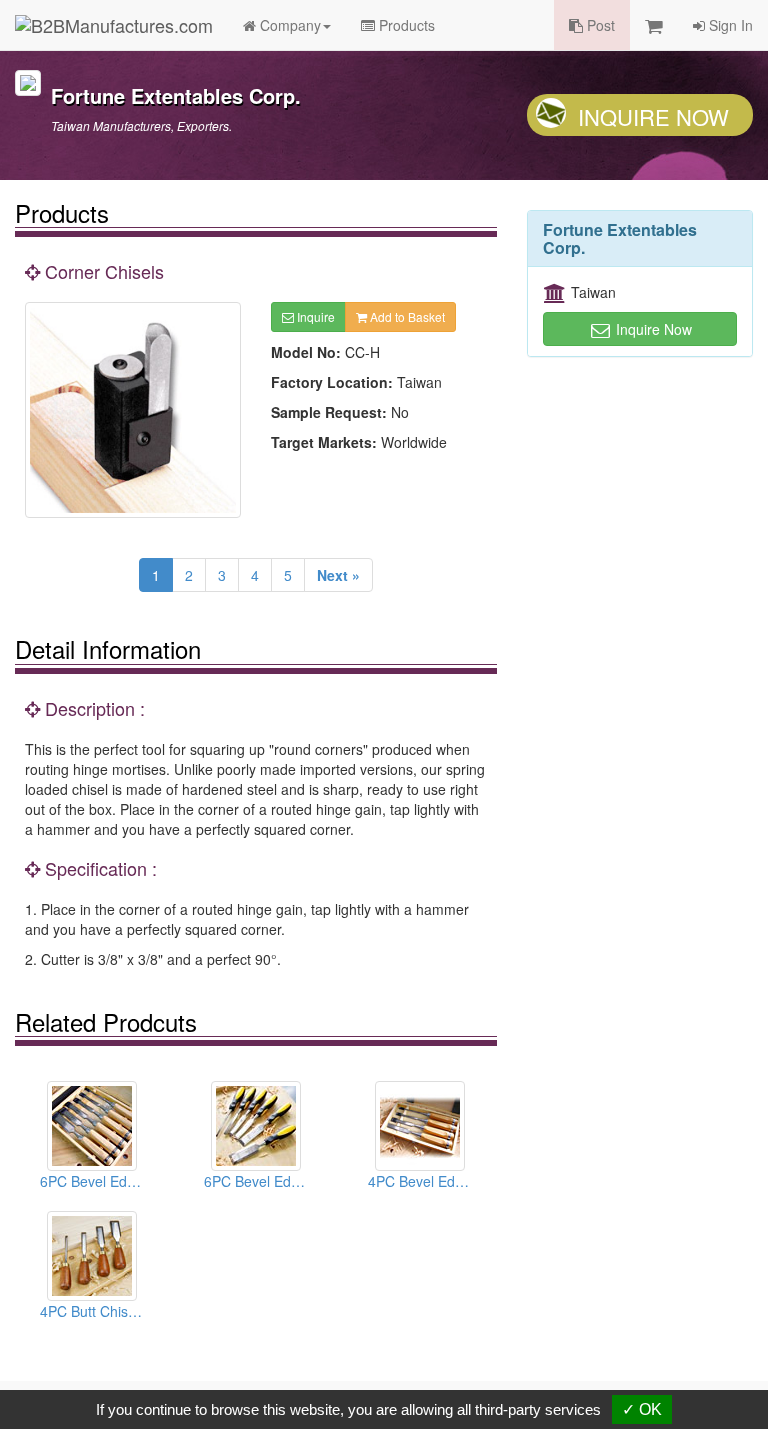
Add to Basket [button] (406, 316)
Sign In (729, 25)
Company (288, 25)
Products (405, 25)
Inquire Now (653, 116)
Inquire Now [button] (652, 329)
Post (599, 25)
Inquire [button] (314, 316)
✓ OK (642, 1409)
